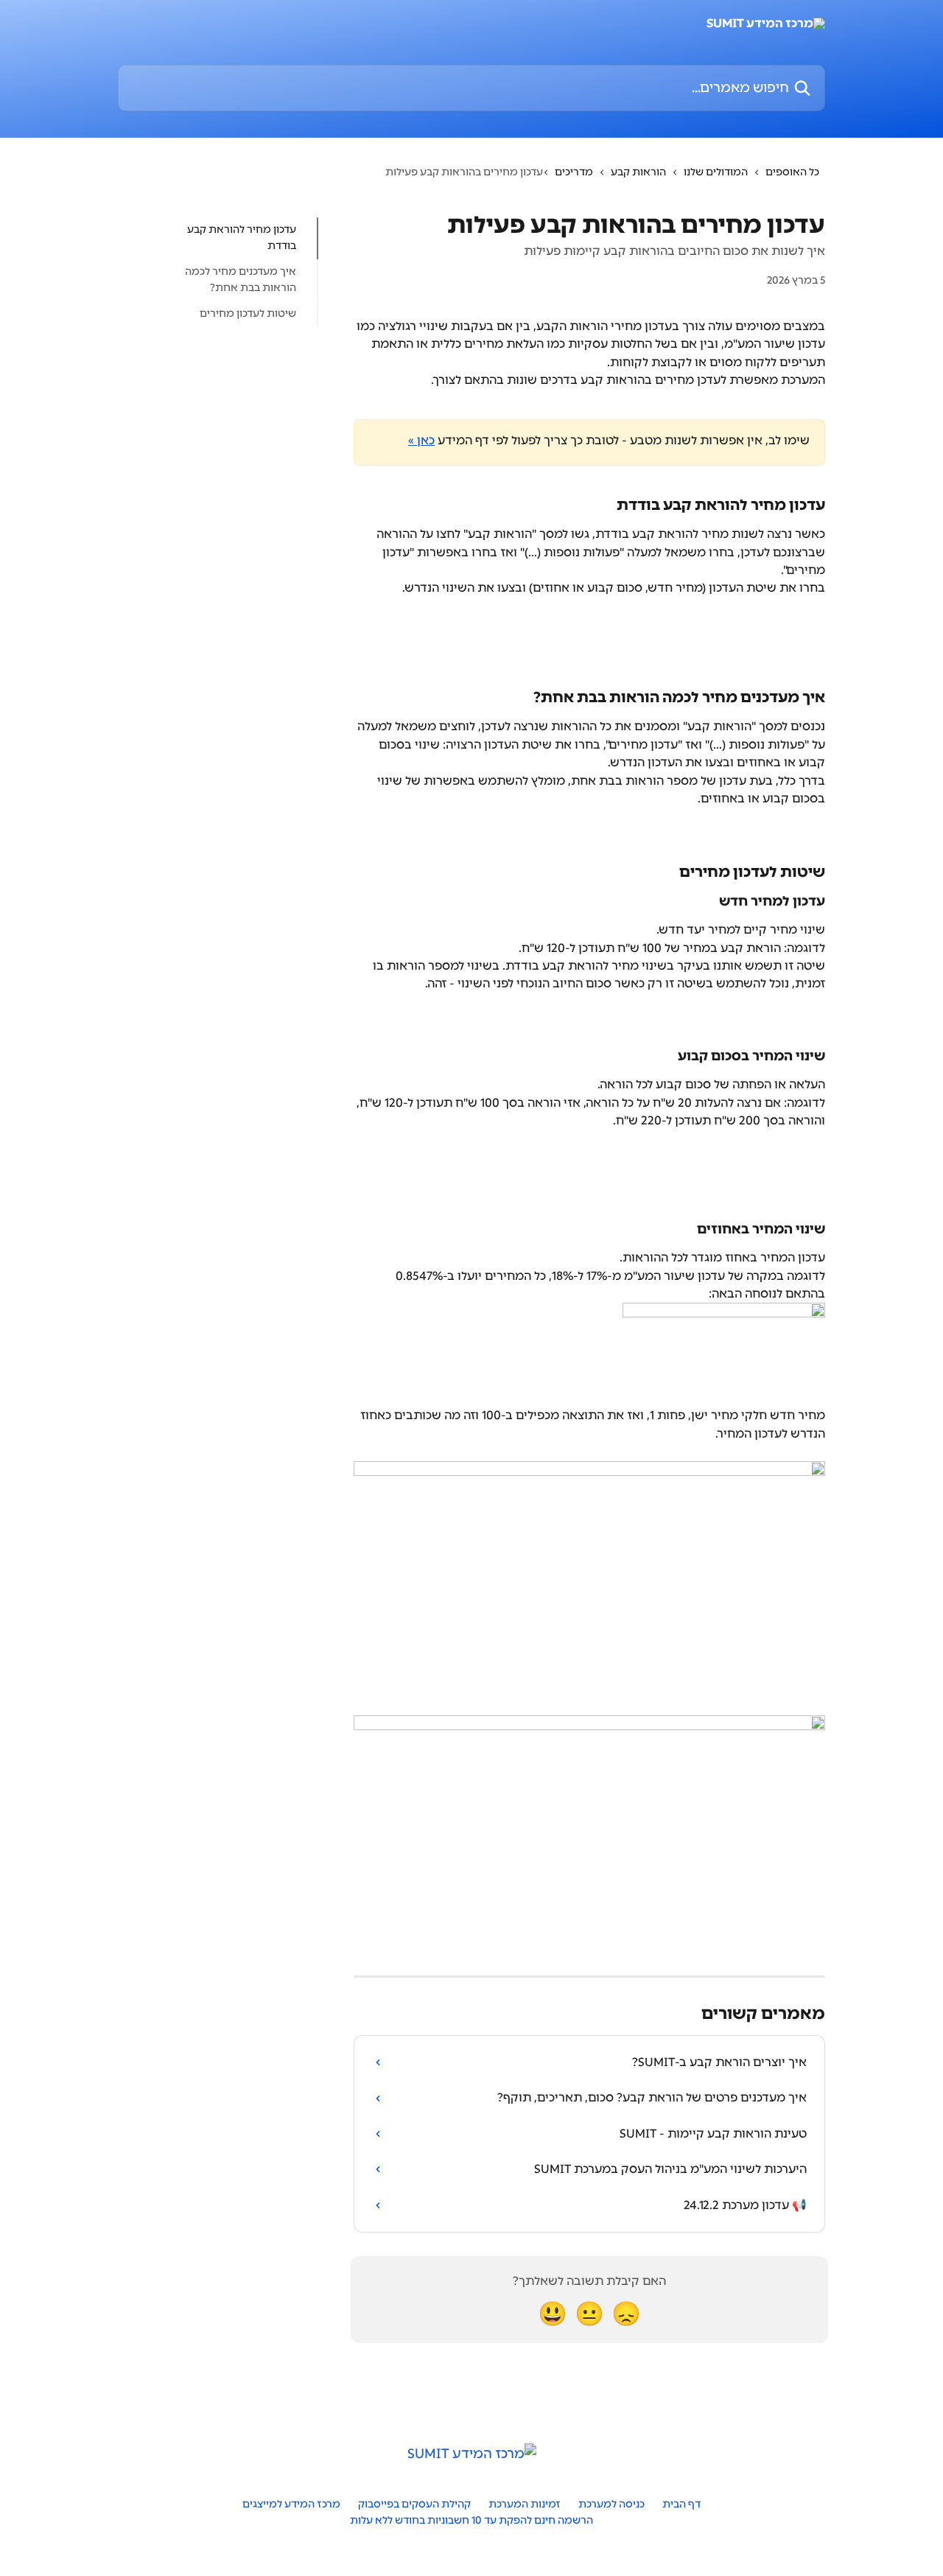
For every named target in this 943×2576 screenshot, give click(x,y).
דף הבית (681, 2504)
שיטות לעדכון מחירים (248, 313)
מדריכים (574, 172)
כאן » (421, 440)
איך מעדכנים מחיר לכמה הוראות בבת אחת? (241, 280)
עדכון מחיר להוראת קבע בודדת (242, 238)
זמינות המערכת (525, 2504)
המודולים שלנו (716, 172)
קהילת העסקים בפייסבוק (414, 2504)
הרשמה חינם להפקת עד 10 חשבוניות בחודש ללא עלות (471, 2520)
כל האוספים (792, 172)
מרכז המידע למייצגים (291, 2504)
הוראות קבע (638, 172)
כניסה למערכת (611, 2504)
